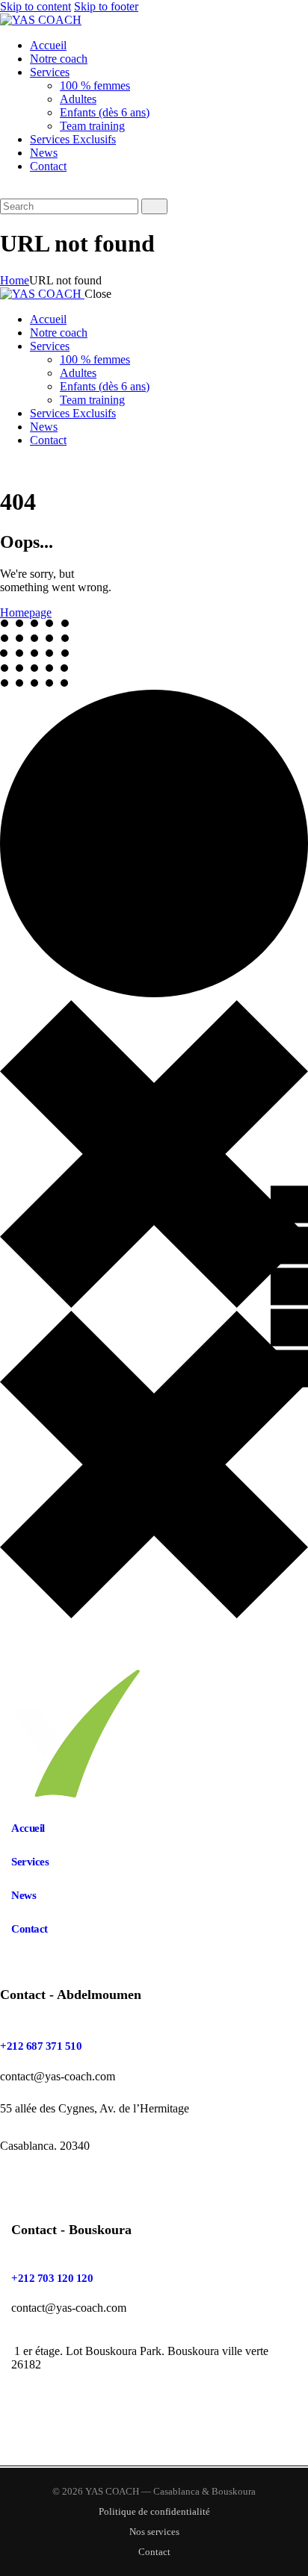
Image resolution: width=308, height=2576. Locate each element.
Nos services (154, 2532)
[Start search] (154, 206)
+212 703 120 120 (52, 2278)
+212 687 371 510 (41, 2046)
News (24, 1895)
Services (30, 1862)
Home (15, 280)
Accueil (28, 1828)
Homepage (26, 612)
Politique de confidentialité (154, 2511)
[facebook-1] (8, 465)
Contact (30, 1929)
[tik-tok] (42, 465)
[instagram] (25, 465)
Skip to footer (106, 6)
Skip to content (36, 6)
